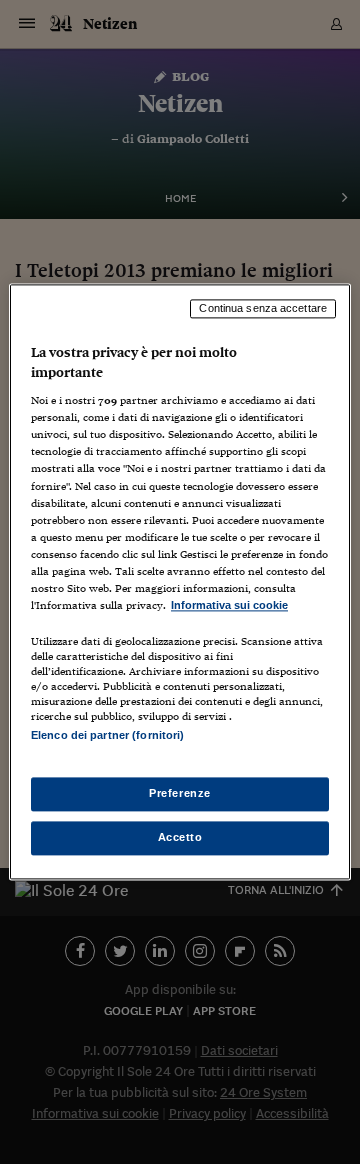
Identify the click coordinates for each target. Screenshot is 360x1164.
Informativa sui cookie (229, 605)
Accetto (180, 838)
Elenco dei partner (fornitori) (107, 735)
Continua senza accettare (263, 308)
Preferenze (180, 794)
